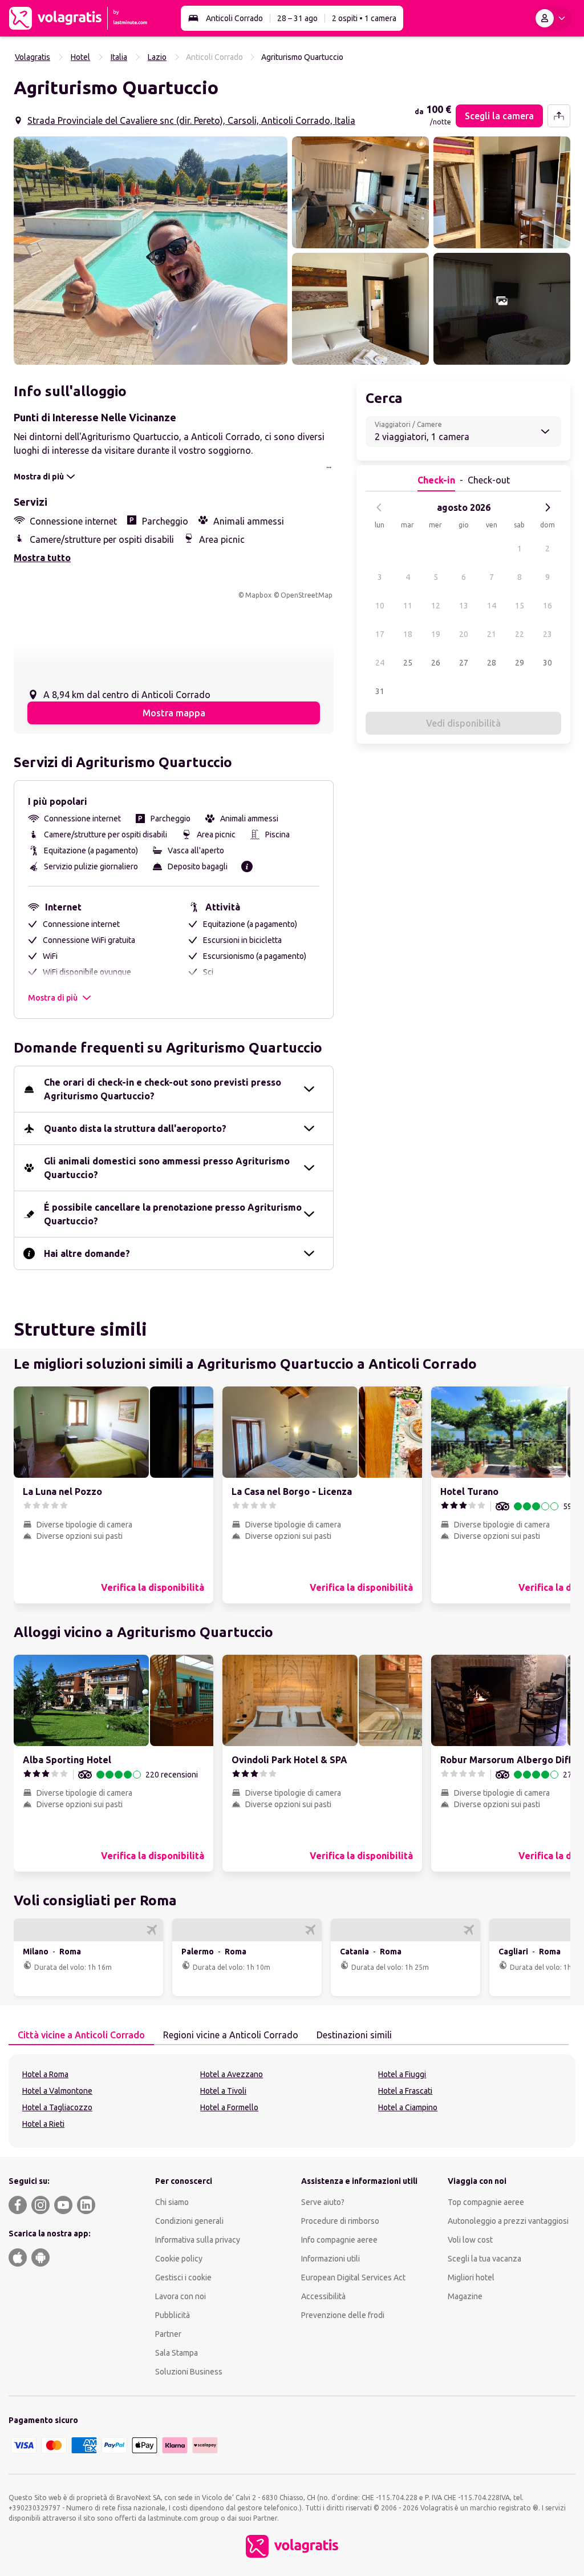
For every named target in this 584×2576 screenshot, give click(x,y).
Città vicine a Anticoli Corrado (81, 2035)
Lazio (157, 57)
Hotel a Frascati (405, 2091)
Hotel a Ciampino (408, 2107)
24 (380, 663)
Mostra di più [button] (53, 998)
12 (436, 606)
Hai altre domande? (87, 1253)
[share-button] (559, 116)
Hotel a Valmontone (57, 2091)
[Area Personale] (553, 18)
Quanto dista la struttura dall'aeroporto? (135, 1128)
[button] (151, 251)
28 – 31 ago (297, 18)
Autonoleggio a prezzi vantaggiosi (508, 2221)
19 (436, 634)
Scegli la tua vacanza (484, 2259)
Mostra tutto (42, 558)
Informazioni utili (330, 2259)
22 (520, 634)
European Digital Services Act (353, 2277)
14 (492, 606)
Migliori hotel (471, 2277)
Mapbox (258, 595)
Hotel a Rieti (43, 2124)
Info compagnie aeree (339, 2240)
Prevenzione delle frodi (343, 2315)
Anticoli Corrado (234, 18)
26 (436, 663)
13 (464, 606)
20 (464, 634)
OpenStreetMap (307, 595)
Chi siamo (172, 2202)
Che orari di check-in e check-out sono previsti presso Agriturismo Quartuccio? (163, 1089)
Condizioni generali (189, 2221)
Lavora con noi (181, 2296)
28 (492, 663)
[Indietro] (379, 507)
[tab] (81, 2035)
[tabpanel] (292, 2101)
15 (520, 606)
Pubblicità (173, 2315)
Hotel (80, 57)
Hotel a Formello (229, 2107)
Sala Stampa (177, 2353)
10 (380, 606)
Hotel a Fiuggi (402, 2074)
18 (408, 634)
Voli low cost (470, 2240)
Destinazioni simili (354, 2035)
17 (380, 634)
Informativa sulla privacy (198, 2240)
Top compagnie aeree (486, 2202)
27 (464, 663)
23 (547, 634)
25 (408, 663)
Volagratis (33, 57)
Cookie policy (179, 2259)
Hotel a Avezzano (232, 2074)
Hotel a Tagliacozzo (57, 2107)
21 (492, 634)
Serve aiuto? (323, 2202)
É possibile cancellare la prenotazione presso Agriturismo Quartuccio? (173, 1214)
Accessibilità (323, 2296)
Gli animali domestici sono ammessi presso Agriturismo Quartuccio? (167, 1168)
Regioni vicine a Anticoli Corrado (231, 2035)
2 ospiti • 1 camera (364, 18)
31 (380, 691)
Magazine (465, 2296)
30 (547, 663)
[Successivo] (547, 507)
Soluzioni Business (189, 2372)
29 (520, 663)
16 (547, 606)
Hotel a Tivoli (223, 2091)
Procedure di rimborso (340, 2221)
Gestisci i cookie (183, 2277)
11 (408, 606)
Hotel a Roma (45, 2074)
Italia (119, 57)
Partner (168, 2334)
